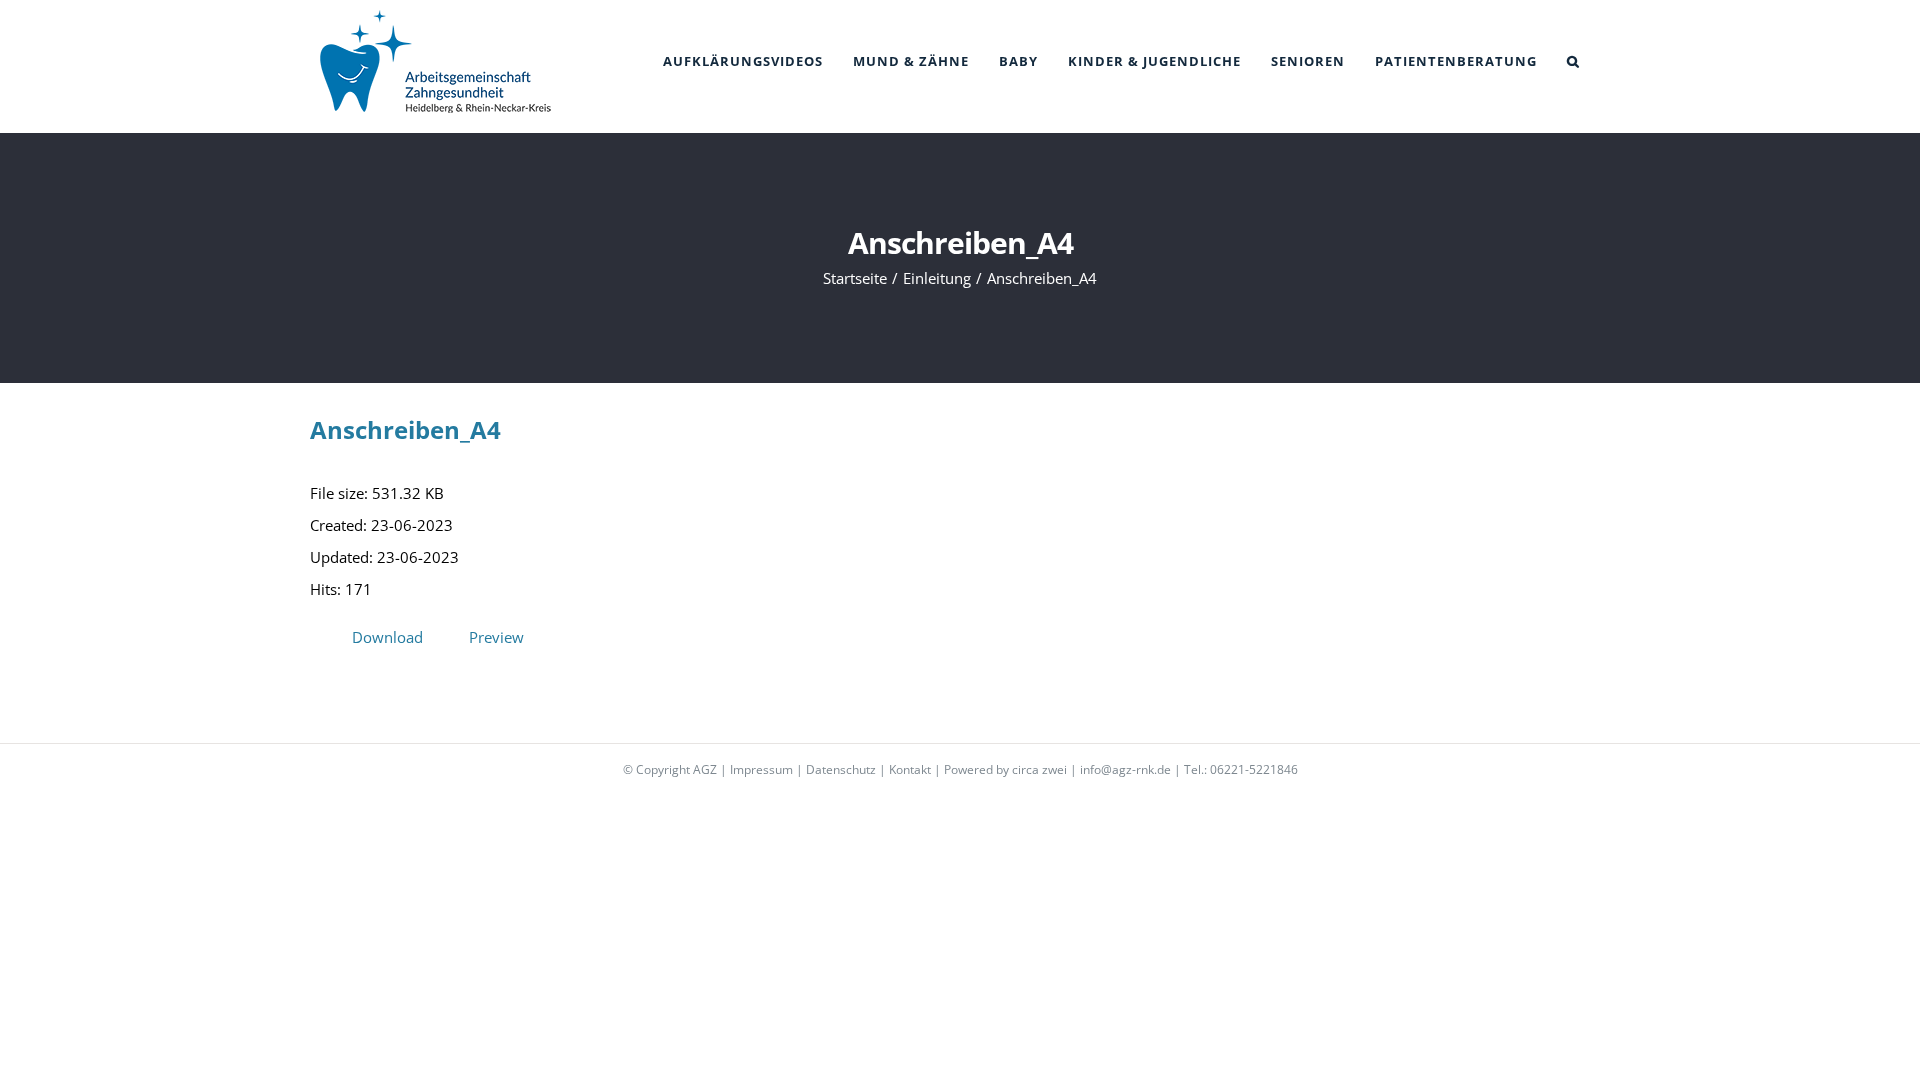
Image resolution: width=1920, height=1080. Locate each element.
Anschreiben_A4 (405, 429)
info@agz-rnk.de (1125, 769)
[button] (1573, 61)
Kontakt (910, 769)
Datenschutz (841, 769)
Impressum (761, 769)
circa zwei (1039, 769)
